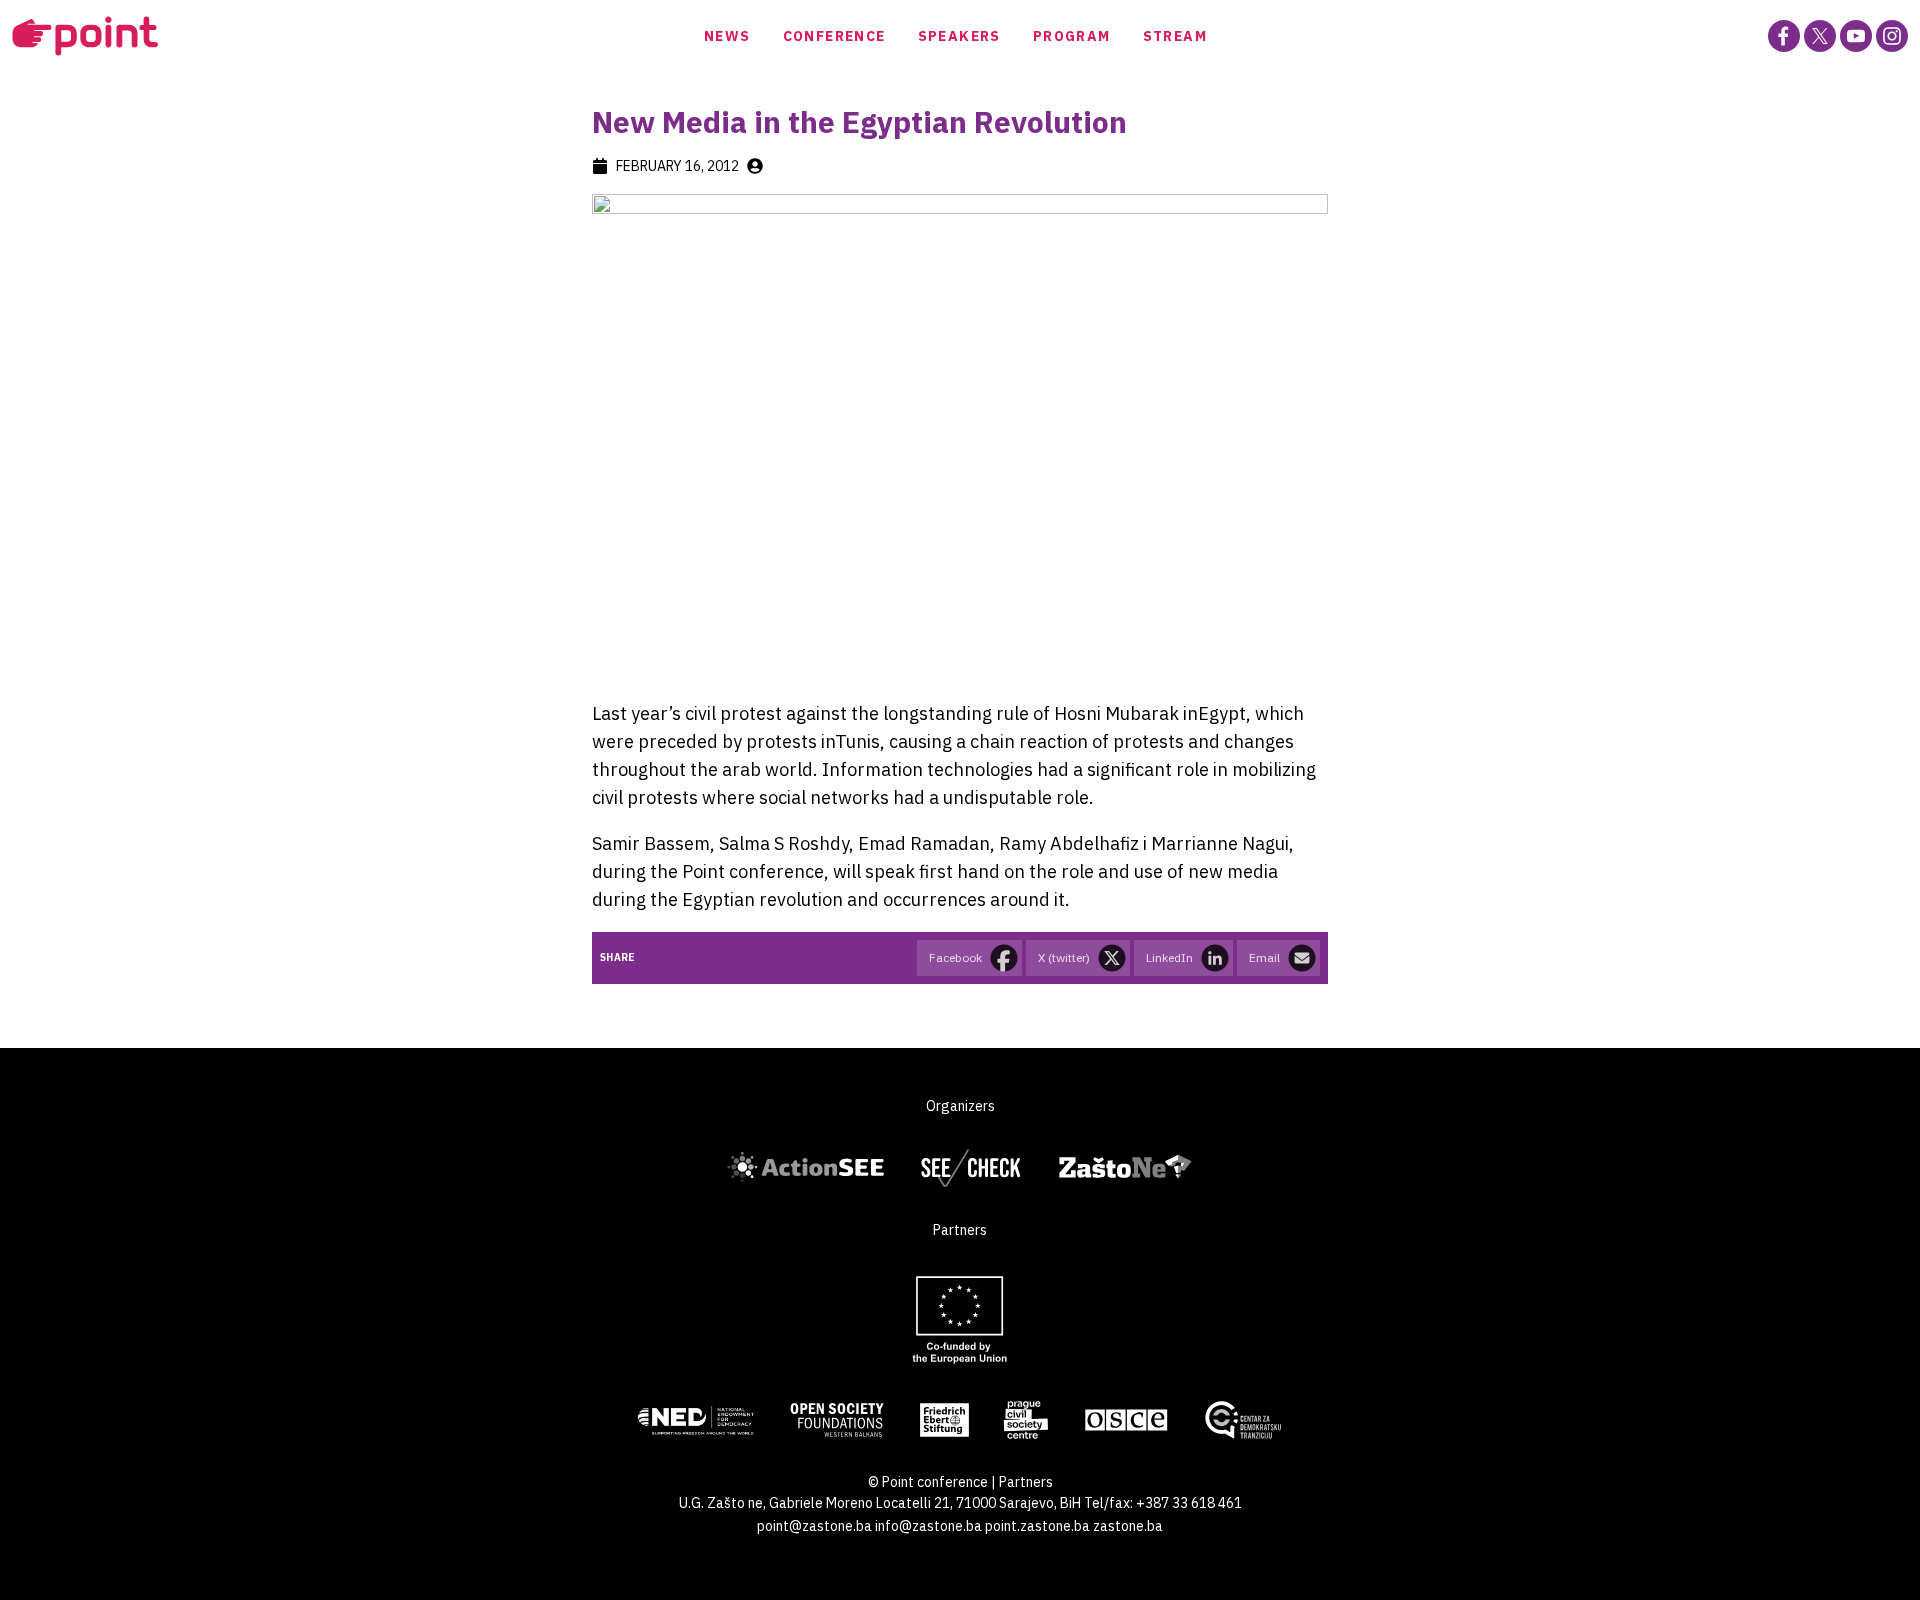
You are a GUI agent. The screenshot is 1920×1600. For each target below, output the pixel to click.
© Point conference (928, 1482)
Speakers (959, 36)
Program (1072, 36)
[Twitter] (1820, 36)
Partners (1026, 1482)
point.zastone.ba (1037, 1526)
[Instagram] (1892, 36)
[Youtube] (1856, 36)
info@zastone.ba (928, 1526)
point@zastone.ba (814, 1526)
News (727, 36)
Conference (834, 36)
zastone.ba (1128, 1526)
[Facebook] (1784, 36)
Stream (1175, 36)
